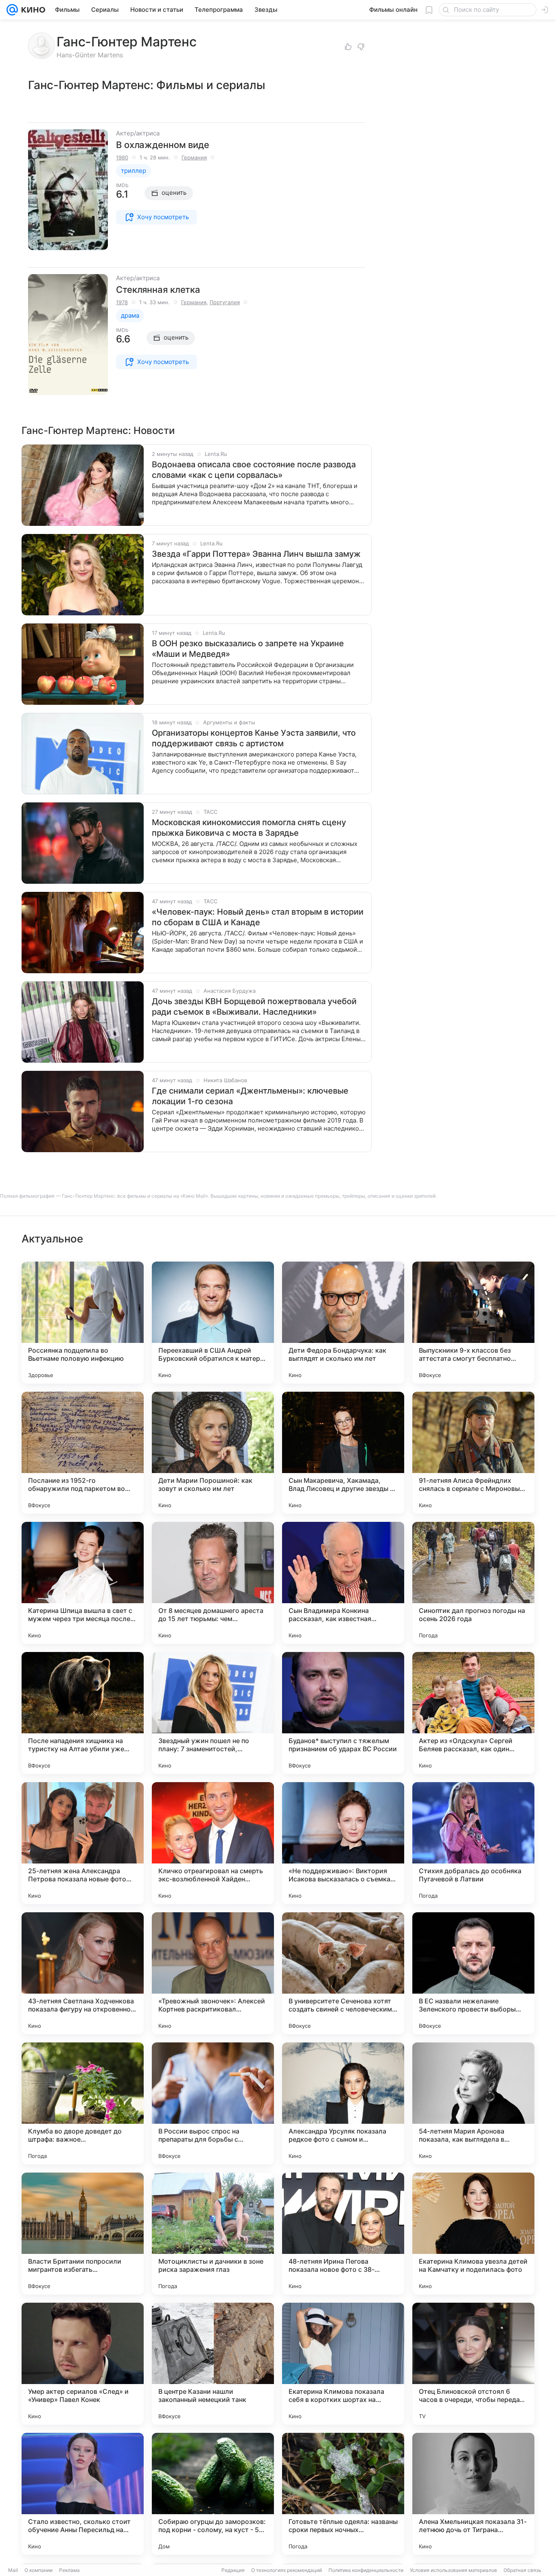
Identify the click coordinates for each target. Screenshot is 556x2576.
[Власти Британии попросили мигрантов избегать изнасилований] (83, 2234)
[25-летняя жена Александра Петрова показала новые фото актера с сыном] (83, 1843)
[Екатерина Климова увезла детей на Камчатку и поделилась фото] (473, 2234)
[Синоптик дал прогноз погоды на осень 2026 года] (473, 1583)
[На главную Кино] (32, 10)
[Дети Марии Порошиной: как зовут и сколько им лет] (213, 1453)
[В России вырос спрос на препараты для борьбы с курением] (213, 2103)
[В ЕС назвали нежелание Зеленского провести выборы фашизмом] (473, 1973)
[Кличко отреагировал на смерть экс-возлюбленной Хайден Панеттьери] (213, 1843)
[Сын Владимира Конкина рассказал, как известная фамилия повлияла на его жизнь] (343, 1583)
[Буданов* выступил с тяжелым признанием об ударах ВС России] (343, 1713)
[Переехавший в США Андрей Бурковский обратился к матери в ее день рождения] (213, 1323)
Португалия (225, 302)
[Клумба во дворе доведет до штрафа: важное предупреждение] (83, 2103)
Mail (13, 2570)
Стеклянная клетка (158, 290)
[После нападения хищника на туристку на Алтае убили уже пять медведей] (83, 1713)
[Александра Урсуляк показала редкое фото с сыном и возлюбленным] (343, 2103)
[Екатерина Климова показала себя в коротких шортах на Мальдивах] (343, 2364)
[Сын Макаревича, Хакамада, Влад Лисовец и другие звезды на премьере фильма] (343, 1453)
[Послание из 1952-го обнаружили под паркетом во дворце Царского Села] (83, 1453)
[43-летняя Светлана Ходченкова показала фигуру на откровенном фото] (83, 1973)
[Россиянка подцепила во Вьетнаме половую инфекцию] (83, 1323)
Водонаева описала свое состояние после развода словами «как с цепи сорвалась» (254, 470)
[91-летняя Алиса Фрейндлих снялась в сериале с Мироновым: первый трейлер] (473, 1453)
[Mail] (12, 10)
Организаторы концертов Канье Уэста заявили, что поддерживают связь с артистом (254, 738)
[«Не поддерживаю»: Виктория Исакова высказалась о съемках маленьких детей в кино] (343, 1843)
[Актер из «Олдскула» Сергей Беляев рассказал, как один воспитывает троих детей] (473, 1713)
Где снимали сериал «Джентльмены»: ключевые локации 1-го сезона (250, 1096)
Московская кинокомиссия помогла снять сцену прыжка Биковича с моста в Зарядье (249, 828)
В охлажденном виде (163, 145)
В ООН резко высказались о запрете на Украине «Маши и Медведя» (248, 649)
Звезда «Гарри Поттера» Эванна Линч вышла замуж (256, 554)
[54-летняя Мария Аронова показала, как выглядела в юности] (473, 2103)
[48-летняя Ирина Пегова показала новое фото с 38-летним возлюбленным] (343, 2234)
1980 (122, 157)
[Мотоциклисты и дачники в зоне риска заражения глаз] (213, 2234)
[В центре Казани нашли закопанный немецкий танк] (213, 2364)
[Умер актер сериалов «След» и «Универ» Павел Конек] (83, 2364)
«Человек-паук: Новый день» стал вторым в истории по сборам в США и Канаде (258, 917)
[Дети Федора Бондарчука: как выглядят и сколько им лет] (343, 1323)
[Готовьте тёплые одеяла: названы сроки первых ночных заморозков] (343, 2494)
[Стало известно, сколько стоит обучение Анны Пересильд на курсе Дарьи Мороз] (83, 2494)
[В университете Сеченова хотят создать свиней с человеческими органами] (343, 1973)
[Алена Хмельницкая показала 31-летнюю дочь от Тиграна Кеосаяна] (473, 2494)
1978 (122, 302)
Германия (194, 157)
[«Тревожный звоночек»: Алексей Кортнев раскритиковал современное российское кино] (213, 1973)
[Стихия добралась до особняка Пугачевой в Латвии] (473, 1843)
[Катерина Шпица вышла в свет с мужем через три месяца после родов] (83, 1583)
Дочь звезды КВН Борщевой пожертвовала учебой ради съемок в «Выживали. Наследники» (254, 1007)
